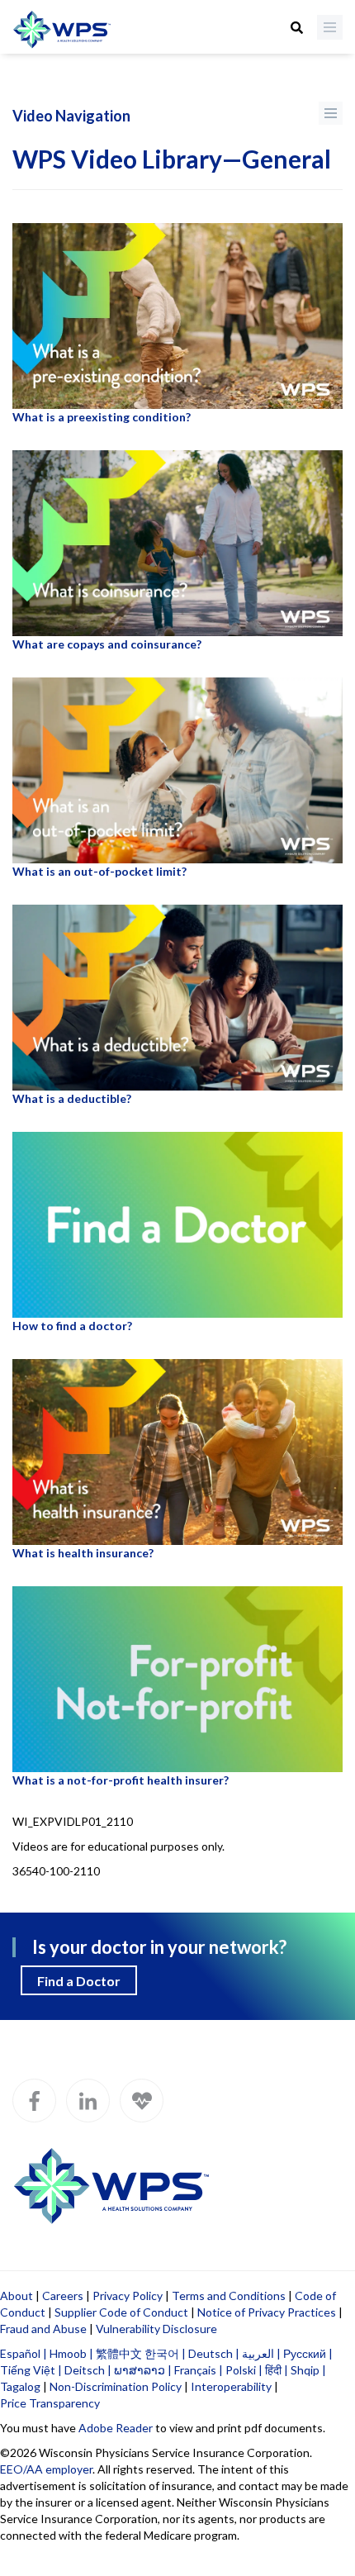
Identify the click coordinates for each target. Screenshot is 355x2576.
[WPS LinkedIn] (88, 2101)
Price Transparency (50, 2403)
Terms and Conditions (229, 2296)
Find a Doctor (79, 1981)
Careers (63, 2296)
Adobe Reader (116, 2428)
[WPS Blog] (142, 2101)
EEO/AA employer (46, 2469)
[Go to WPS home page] (62, 31)
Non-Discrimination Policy (116, 2386)
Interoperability (231, 2386)
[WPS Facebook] (34, 2101)
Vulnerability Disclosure (156, 2329)
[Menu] (330, 27)
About (17, 2296)
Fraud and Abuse (43, 2329)
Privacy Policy (128, 2296)
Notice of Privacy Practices (267, 2312)
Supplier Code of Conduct (121, 2312)
